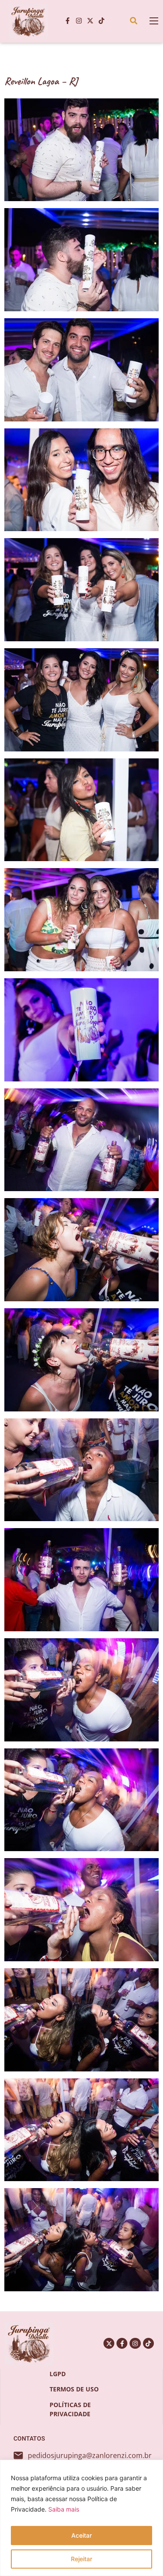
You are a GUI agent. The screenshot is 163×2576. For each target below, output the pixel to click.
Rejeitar (81, 2559)
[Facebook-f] (67, 21)
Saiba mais (64, 2509)
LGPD (58, 2374)
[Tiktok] (101, 21)
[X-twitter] (90, 21)
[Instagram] (79, 21)
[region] (81, 2518)
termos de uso (74, 2389)
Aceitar (81, 2535)
